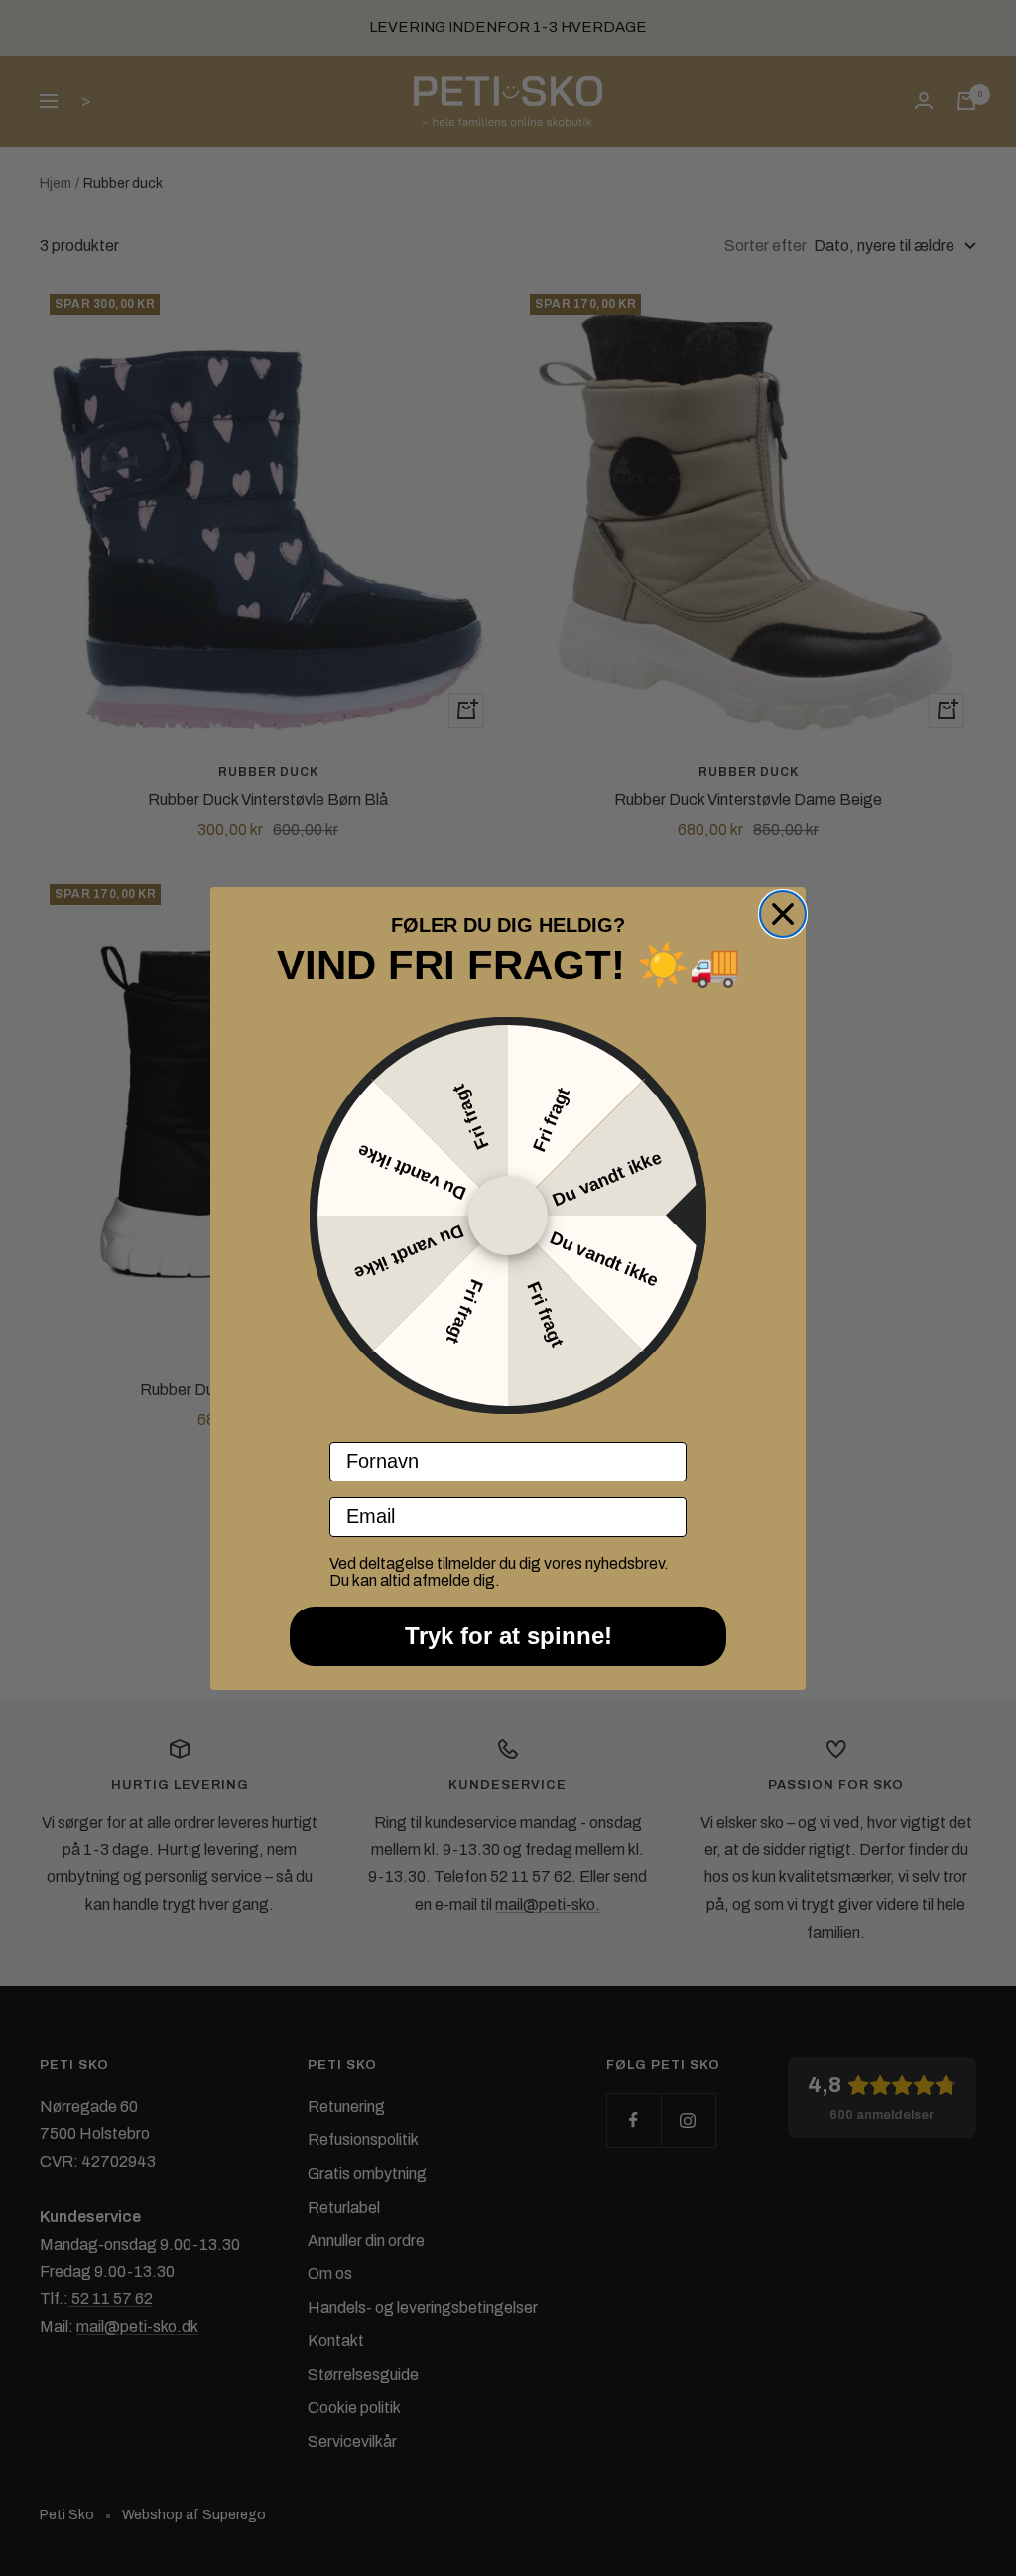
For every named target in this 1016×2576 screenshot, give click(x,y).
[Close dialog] (783, 914)
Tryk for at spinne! (508, 1636)
